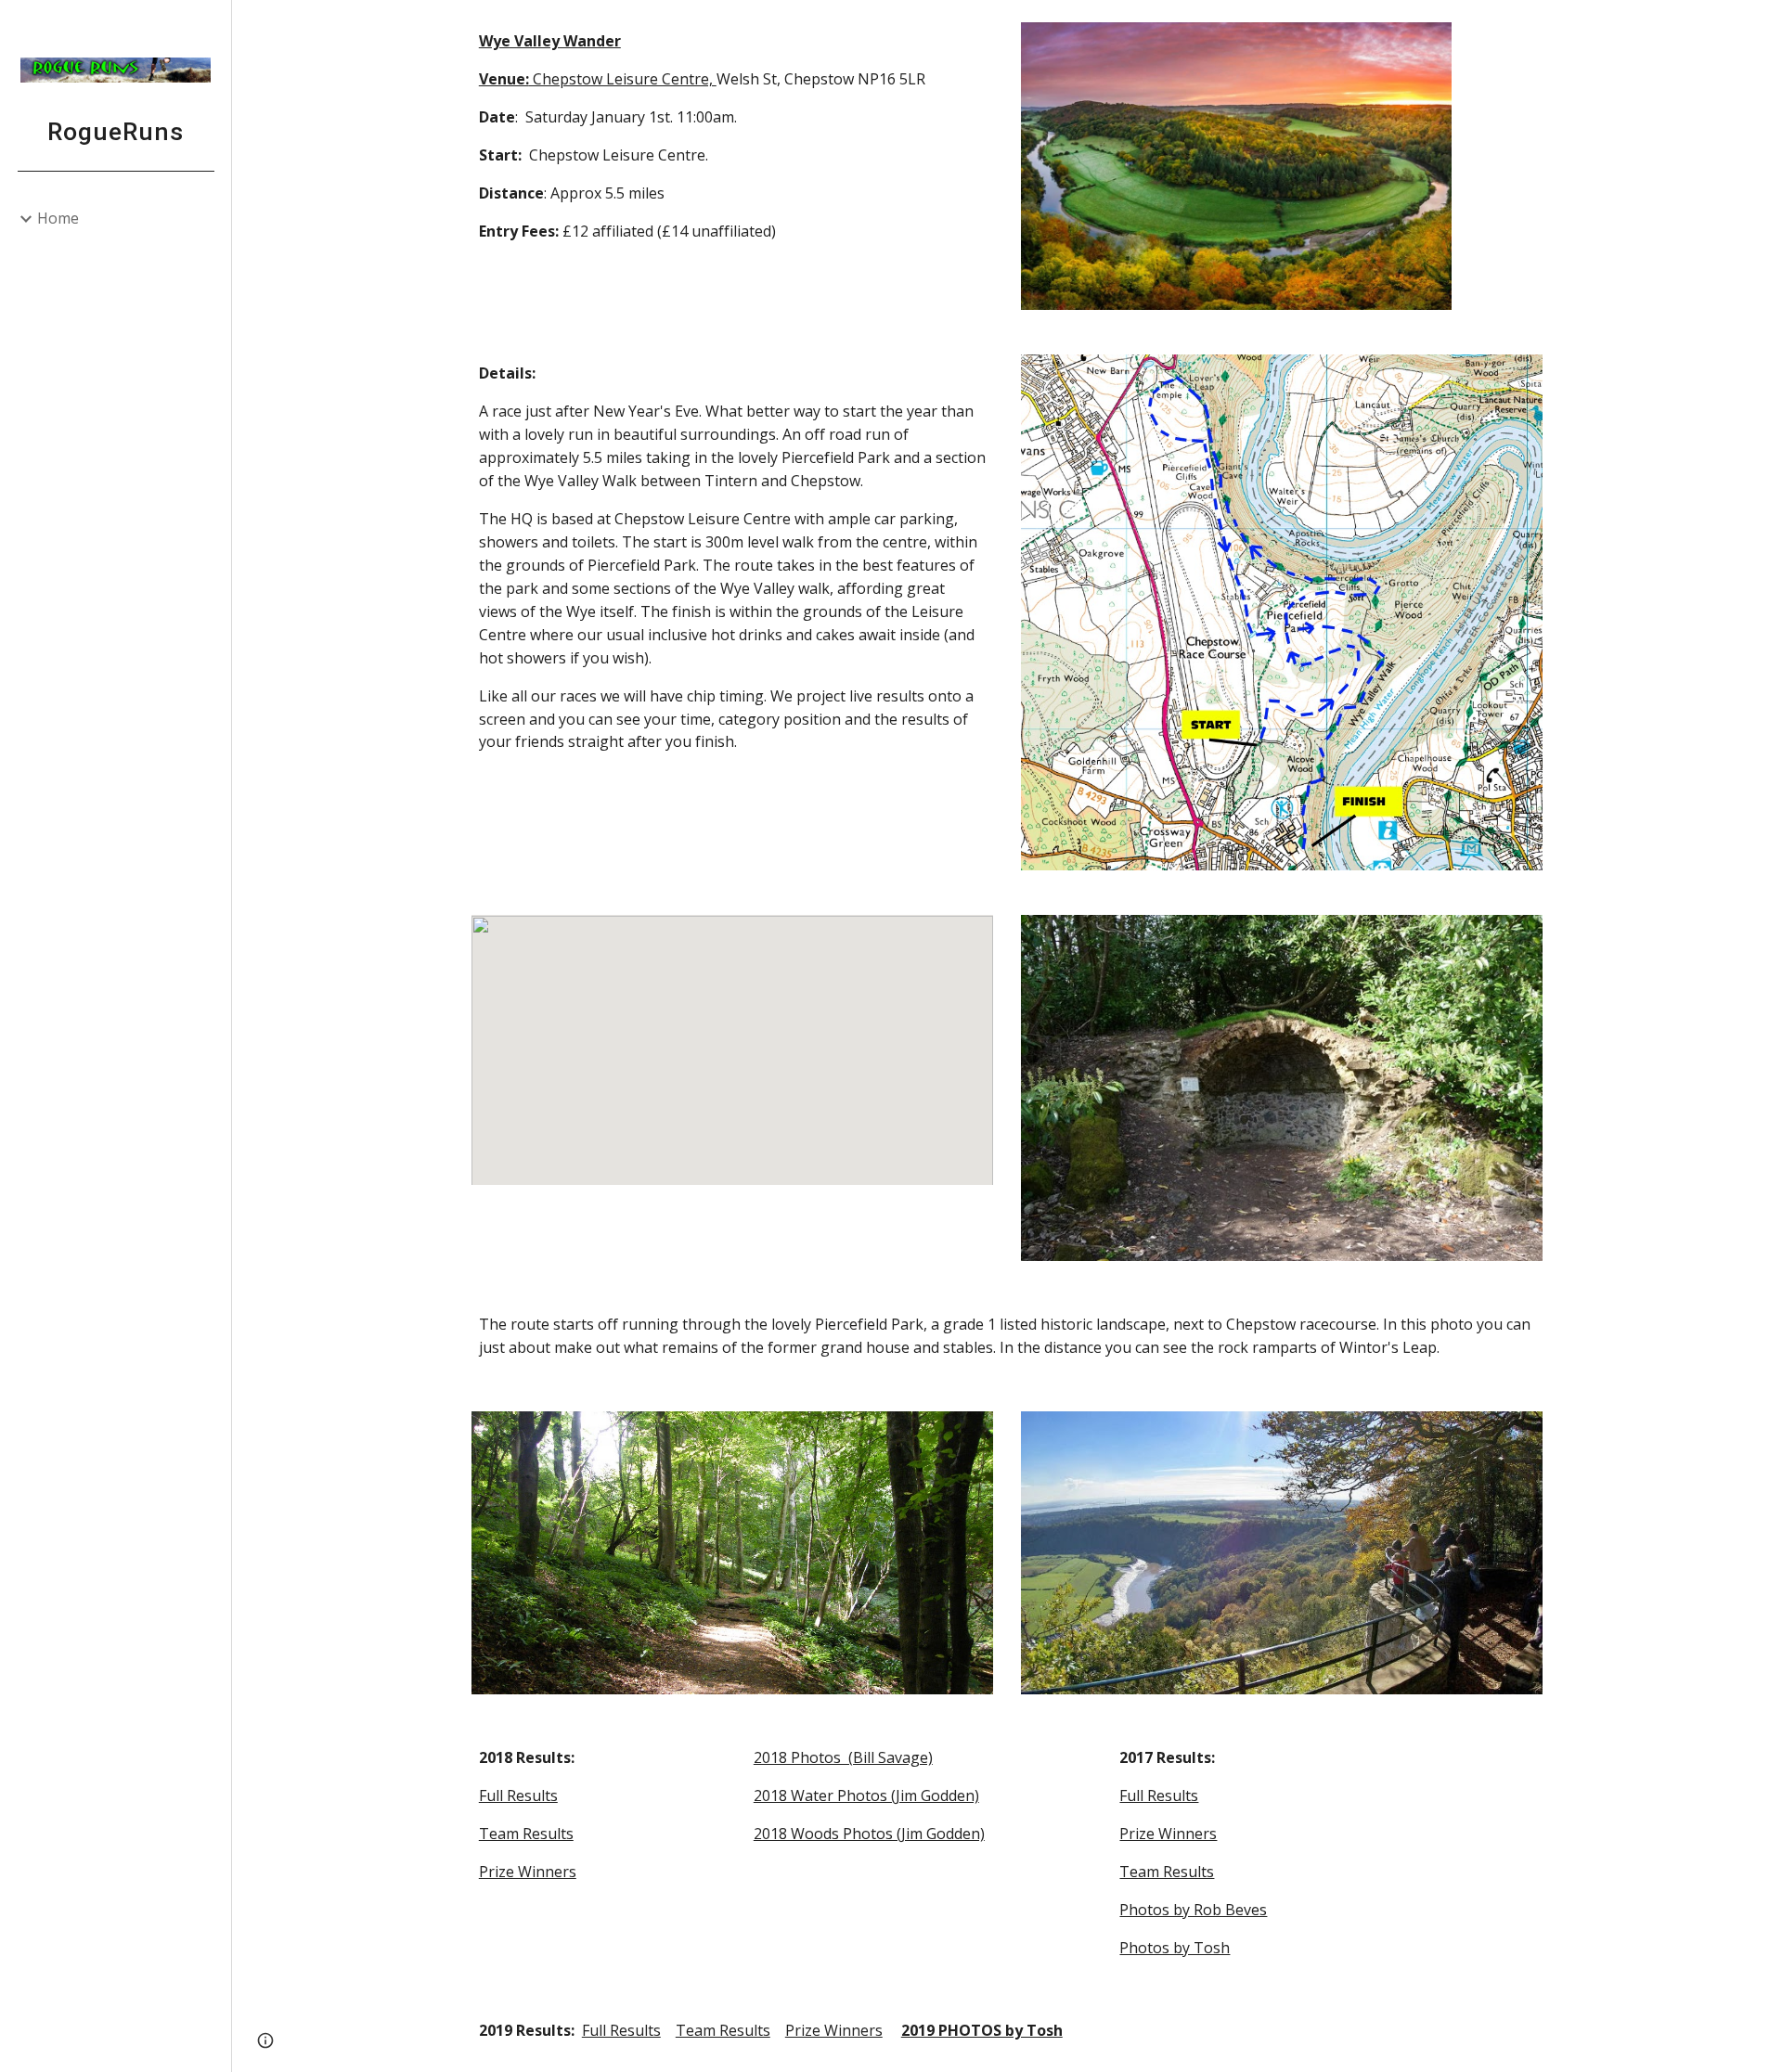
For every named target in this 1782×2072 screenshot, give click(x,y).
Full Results (518, 1795)
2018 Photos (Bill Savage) (843, 1757)
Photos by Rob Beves (1193, 1910)
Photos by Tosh (1175, 1948)
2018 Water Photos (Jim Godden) (866, 1795)
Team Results (526, 1834)
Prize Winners (528, 1872)
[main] (732, 136)
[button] (1760, 26)
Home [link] (58, 218)
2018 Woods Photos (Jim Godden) (869, 1834)
